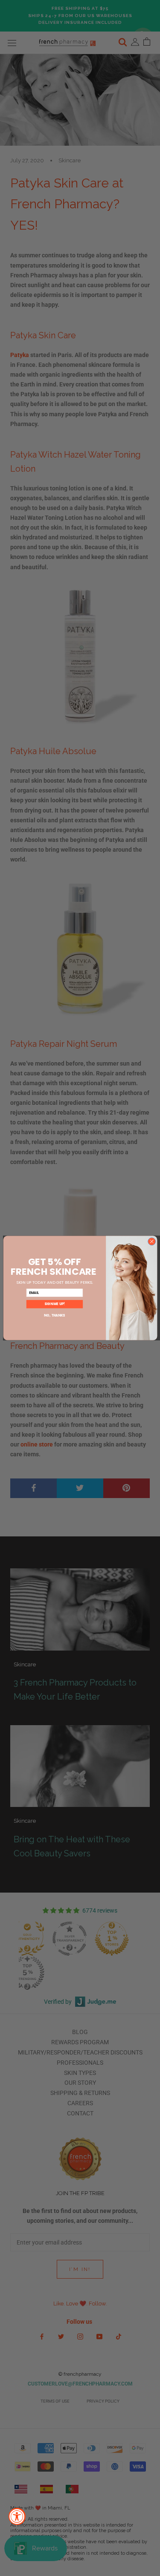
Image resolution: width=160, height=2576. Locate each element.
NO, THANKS (54, 1315)
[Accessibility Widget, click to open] (17, 2516)
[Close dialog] (151, 1242)
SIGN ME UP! (54, 1304)
